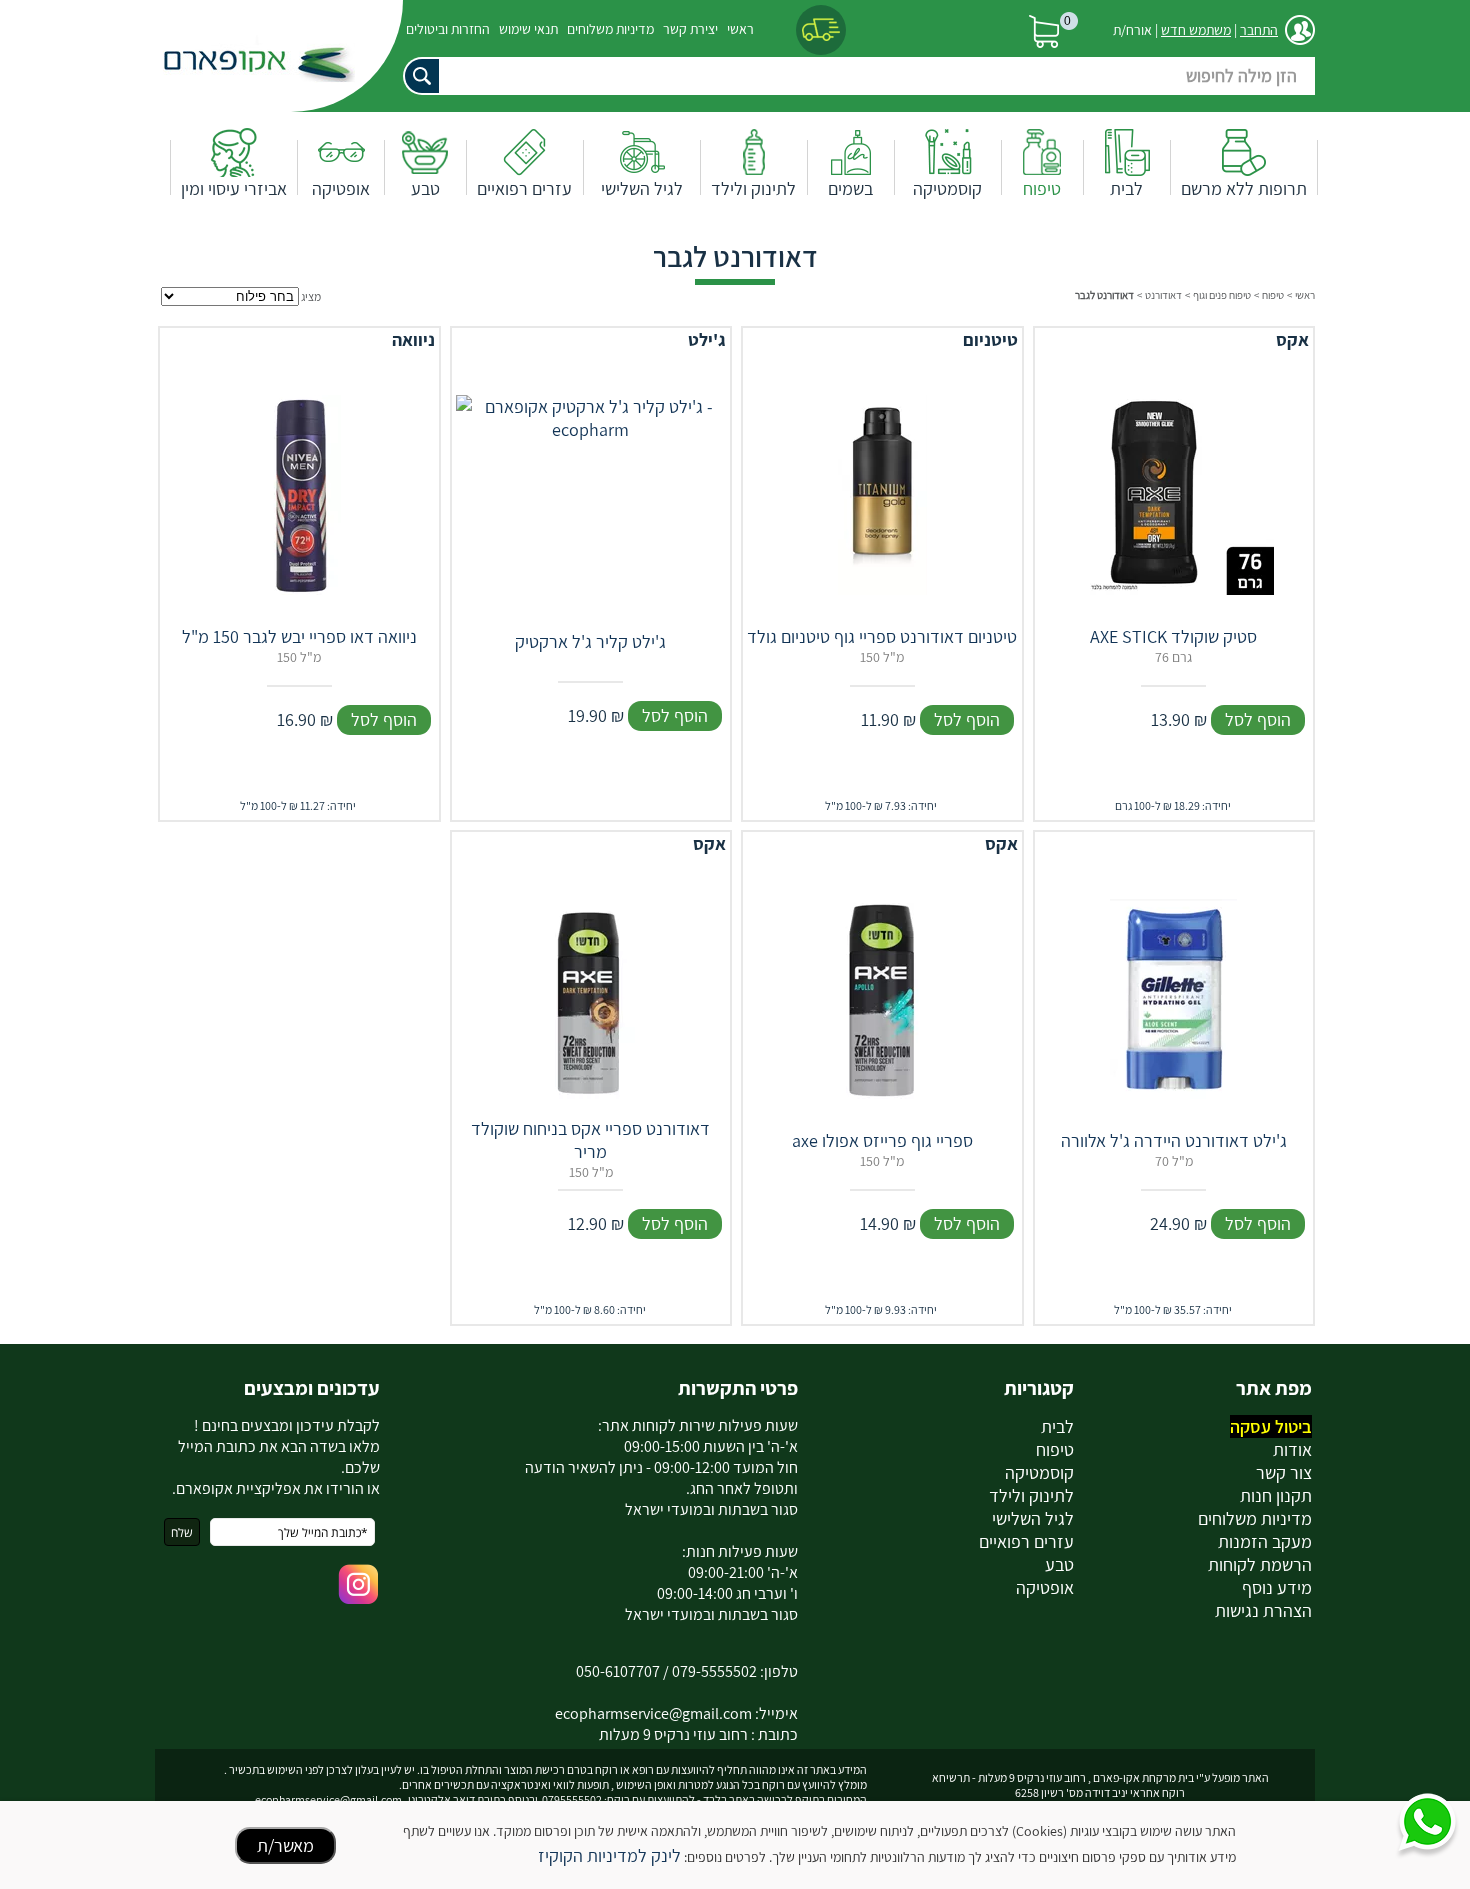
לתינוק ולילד (753, 188)
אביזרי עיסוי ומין (234, 188)
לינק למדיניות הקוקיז (609, 1855)
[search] (850, 76)
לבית (1126, 188)
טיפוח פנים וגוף (1222, 295)
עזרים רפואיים (524, 188)
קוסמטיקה (947, 188)
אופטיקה (341, 188)
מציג (311, 296)
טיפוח (1042, 188)
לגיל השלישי (642, 188)
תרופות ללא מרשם (1244, 188)
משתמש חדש (1196, 30)
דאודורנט (1163, 295)
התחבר (1259, 30)
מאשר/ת (285, 1845)
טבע (425, 188)
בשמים (850, 188)
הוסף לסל (1258, 719)
